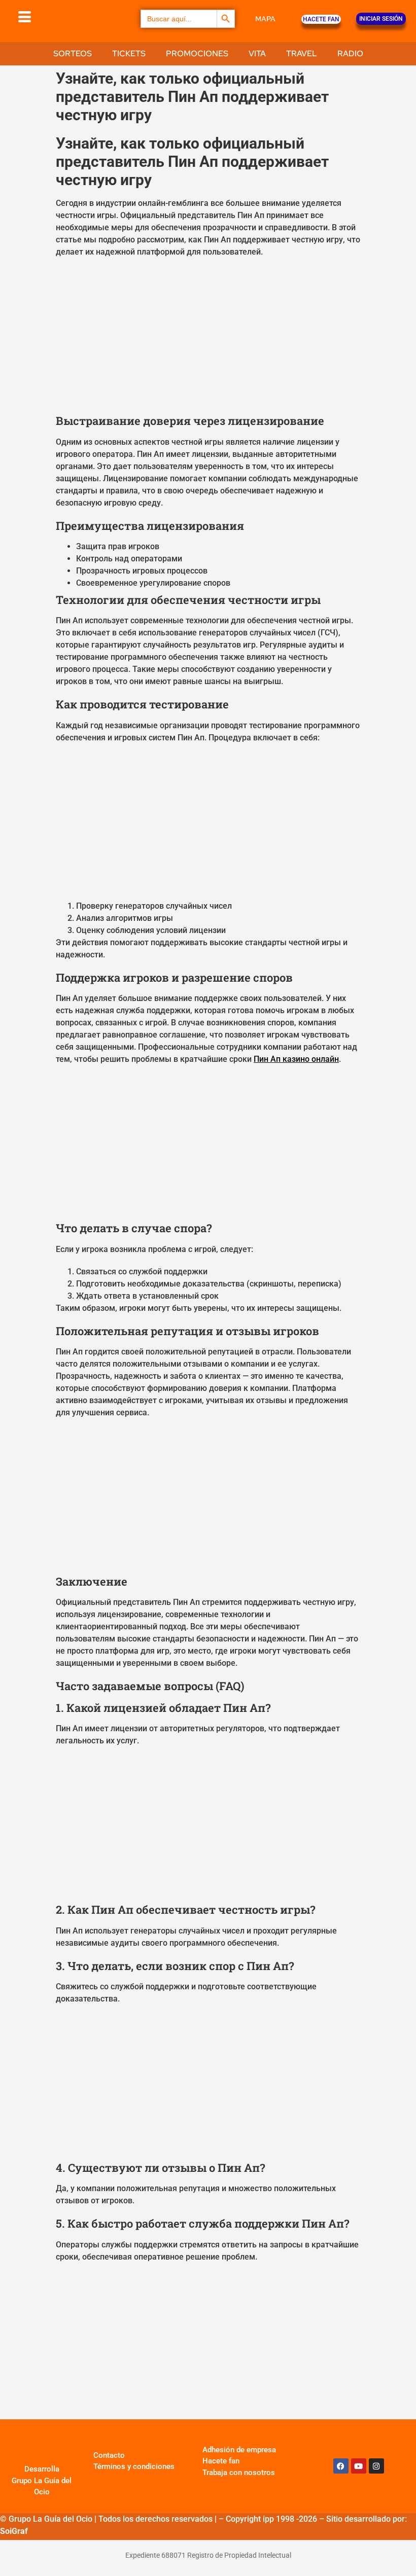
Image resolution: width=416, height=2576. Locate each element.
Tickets (129, 53)
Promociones (197, 53)
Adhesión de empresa (239, 2450)
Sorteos (73, 53)
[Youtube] (359, 2466)
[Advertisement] (208, 339)
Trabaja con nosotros (239, 2473)
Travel (302, 53)
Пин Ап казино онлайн (296, 1059)
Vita (257, 53)
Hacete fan (221, 2461)
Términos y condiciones (134, 2466)
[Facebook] (341, 2466)
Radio (350, 53)
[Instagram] (376, 2466)
